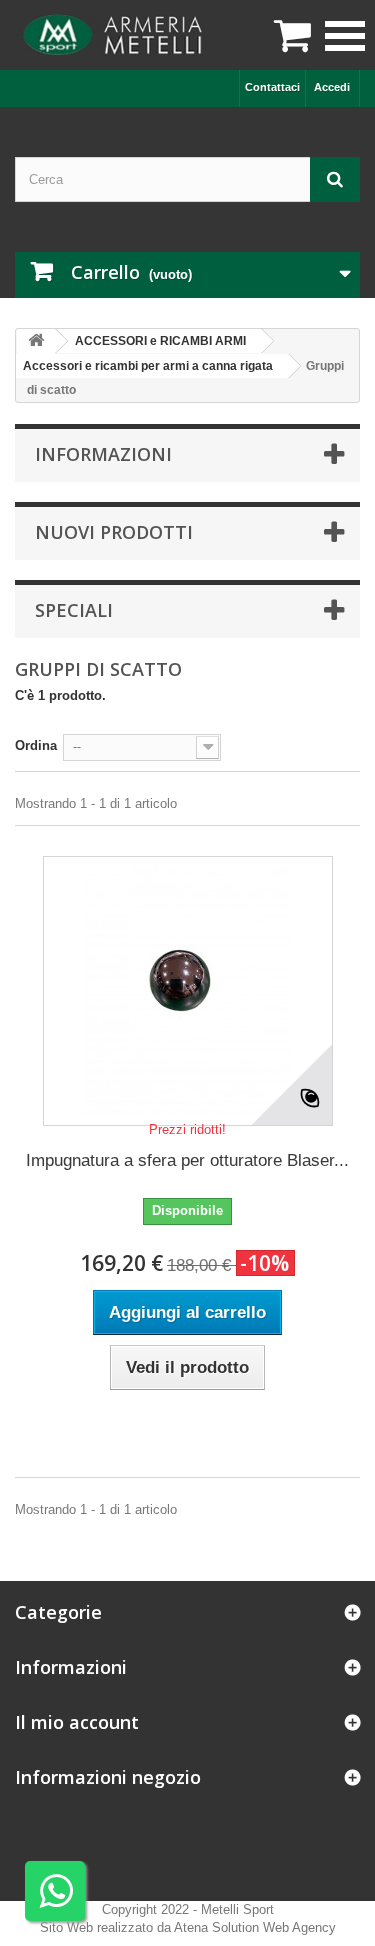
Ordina (36, 745)
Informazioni (103, 454)
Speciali (74, 610)
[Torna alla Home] (36, 341)
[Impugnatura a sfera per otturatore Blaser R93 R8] (188, 991)
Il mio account (77, 1722)
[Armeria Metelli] (115, 35)
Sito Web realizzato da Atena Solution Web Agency (188, 1927)
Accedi (332, 87)
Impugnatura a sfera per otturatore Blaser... (187, 1160)
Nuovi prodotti (114, 532)
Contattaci (272, 87)
